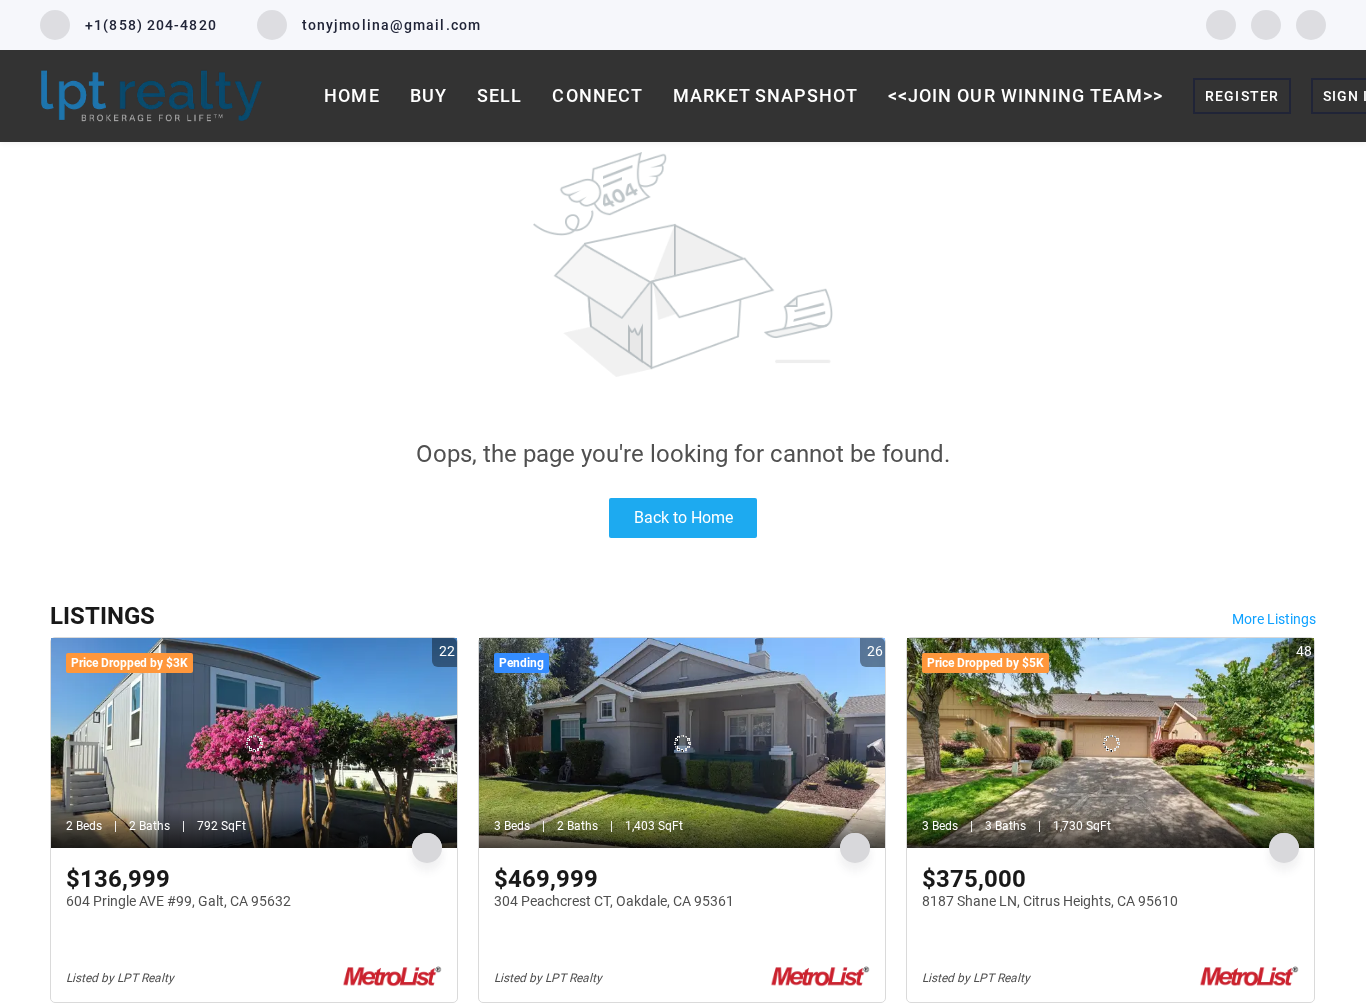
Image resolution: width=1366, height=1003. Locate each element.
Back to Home (683, 517)
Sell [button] (499, 95)
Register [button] (1242, 96)
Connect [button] (597, 95)
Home (351, 95)
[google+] (1311, 23)
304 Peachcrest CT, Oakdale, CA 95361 (614, 901)
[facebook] (1221, 23)
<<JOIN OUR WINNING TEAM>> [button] (1026, 95)
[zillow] (1266, 23)
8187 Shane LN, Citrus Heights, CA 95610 (1050, 901)
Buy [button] (428, 95)
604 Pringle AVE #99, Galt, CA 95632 (178, 901)
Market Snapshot (765, 95)
